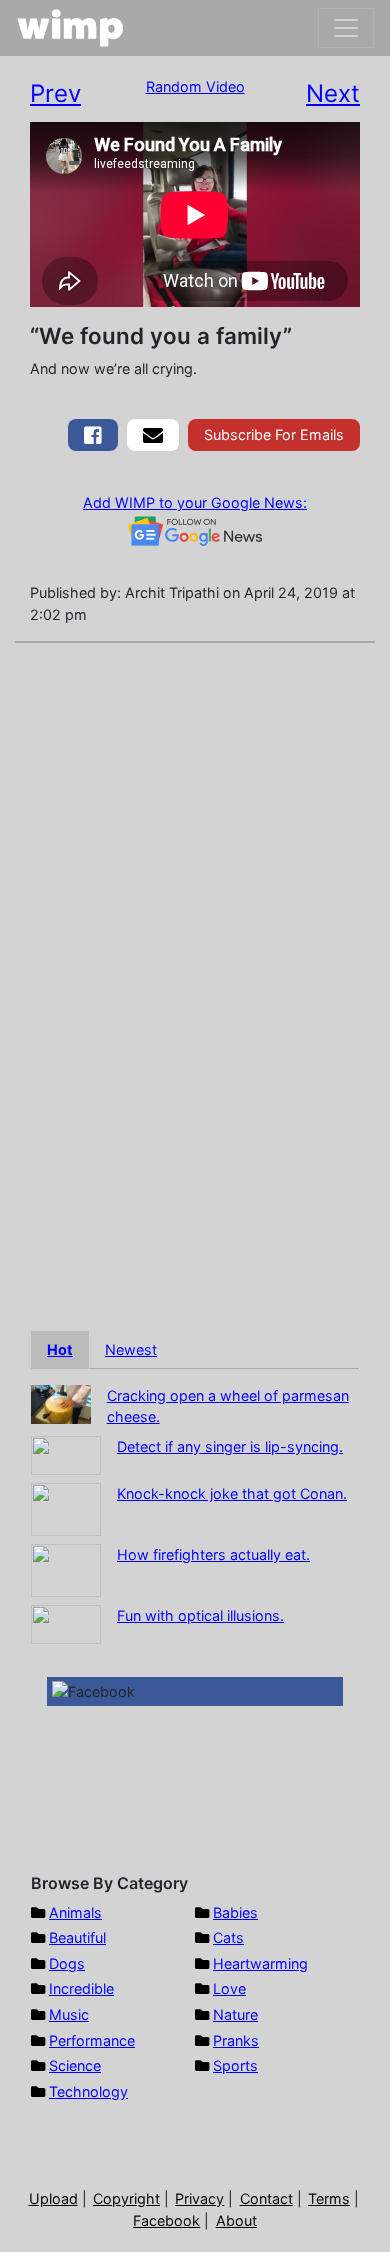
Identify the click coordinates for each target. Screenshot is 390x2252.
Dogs (67, 1963)
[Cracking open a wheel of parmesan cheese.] (61, 1402)
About (236, 2220)
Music (69, 2014)
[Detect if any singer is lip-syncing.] (66, 1453)
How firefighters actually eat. (213, 1554)
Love (229, 1988)
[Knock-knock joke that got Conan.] (66, 1507)
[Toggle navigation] (346, 28)
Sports (235, 2065)
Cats (228, 1937)
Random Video (195, 86)
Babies (235, 1912)
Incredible (81, 1988)
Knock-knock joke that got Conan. (232, 1493)
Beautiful (77, 1937)
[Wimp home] (70, 28)
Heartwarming (260, 1963)
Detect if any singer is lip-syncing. (230, 1446)
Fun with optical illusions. (200, 1615)
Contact (266, 2198)
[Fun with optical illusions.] (66, 1622)
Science (75, 2065)
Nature (235, 2014)
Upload (53, 2198)
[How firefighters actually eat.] (66, 1568)
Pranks (236, 2040)
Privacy (199, 2198)
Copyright (126, 2198)
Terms (329, 2198)
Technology (88, 2091)
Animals (75, 1912)
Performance (92, 2040)
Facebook (166, 2220)
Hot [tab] (60, 1349)
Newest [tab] (131, 1349)
